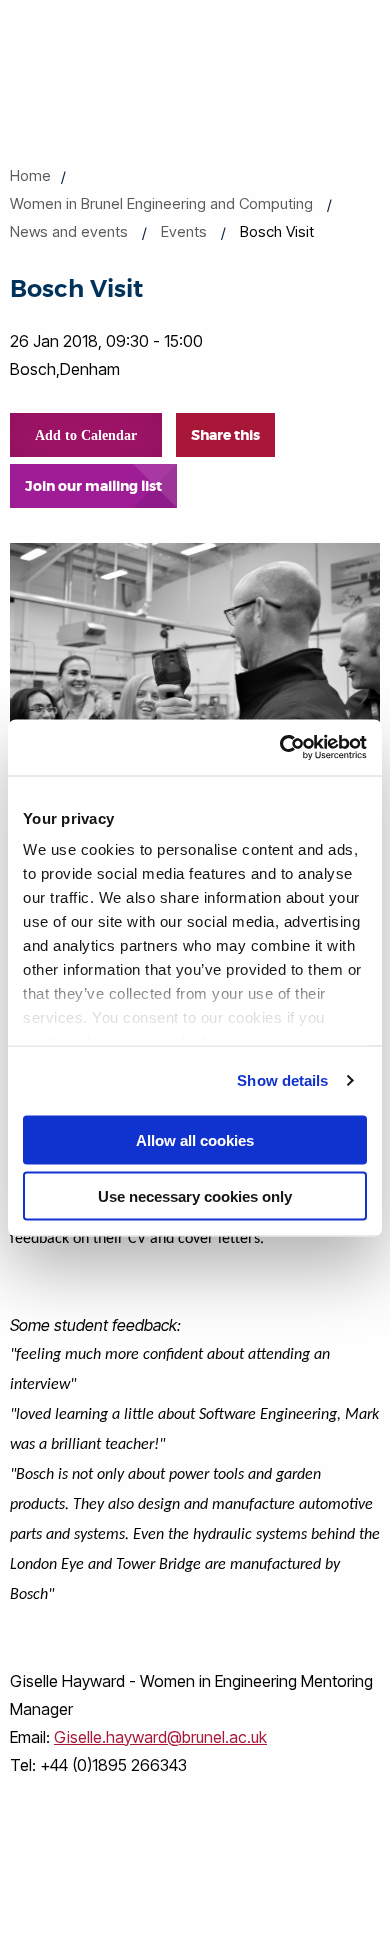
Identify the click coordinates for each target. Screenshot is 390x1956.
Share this (225, 435)
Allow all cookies (195, 1139)
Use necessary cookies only (195, 1196)
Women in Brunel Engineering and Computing (161, 203)
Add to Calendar (86, 435)
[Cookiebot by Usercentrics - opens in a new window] (280, 748)
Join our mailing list (93, 486)
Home (30, 175)
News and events (69, 231)
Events (184, 231)
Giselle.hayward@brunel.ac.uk (160, 1737)
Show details (282, 1080)
